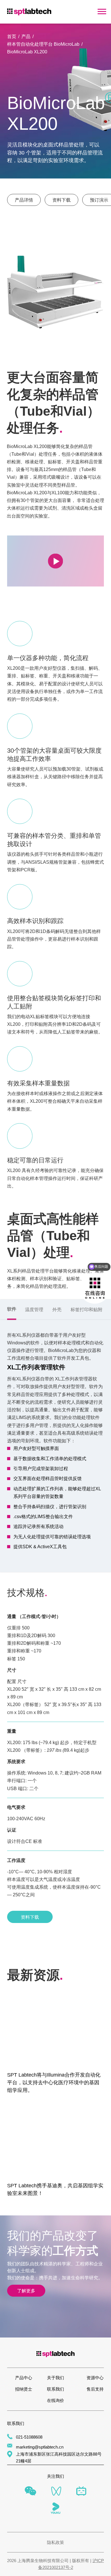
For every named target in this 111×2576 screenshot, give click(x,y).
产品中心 (24, 2378)
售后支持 (95, 2389)
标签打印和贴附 (87, 1309)
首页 (12, 36)
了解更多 (26, 2291)
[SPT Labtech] (29, 11)
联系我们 (55, 2389)
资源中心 (95, 2378)
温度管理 (34, 1309)
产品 (26, 36)
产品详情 (24, 200)
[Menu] (102, 12)
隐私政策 (55, 2542)
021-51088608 (29, 2437)
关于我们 (55, 2378)
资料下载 (61, 200)
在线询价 (55, 2401)
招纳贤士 (24, 2389)
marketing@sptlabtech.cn (40, 2447)
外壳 (57, 1309)
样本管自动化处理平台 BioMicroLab (43, 44)
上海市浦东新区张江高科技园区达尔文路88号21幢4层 (59, 2458)
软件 (12, 1309)
